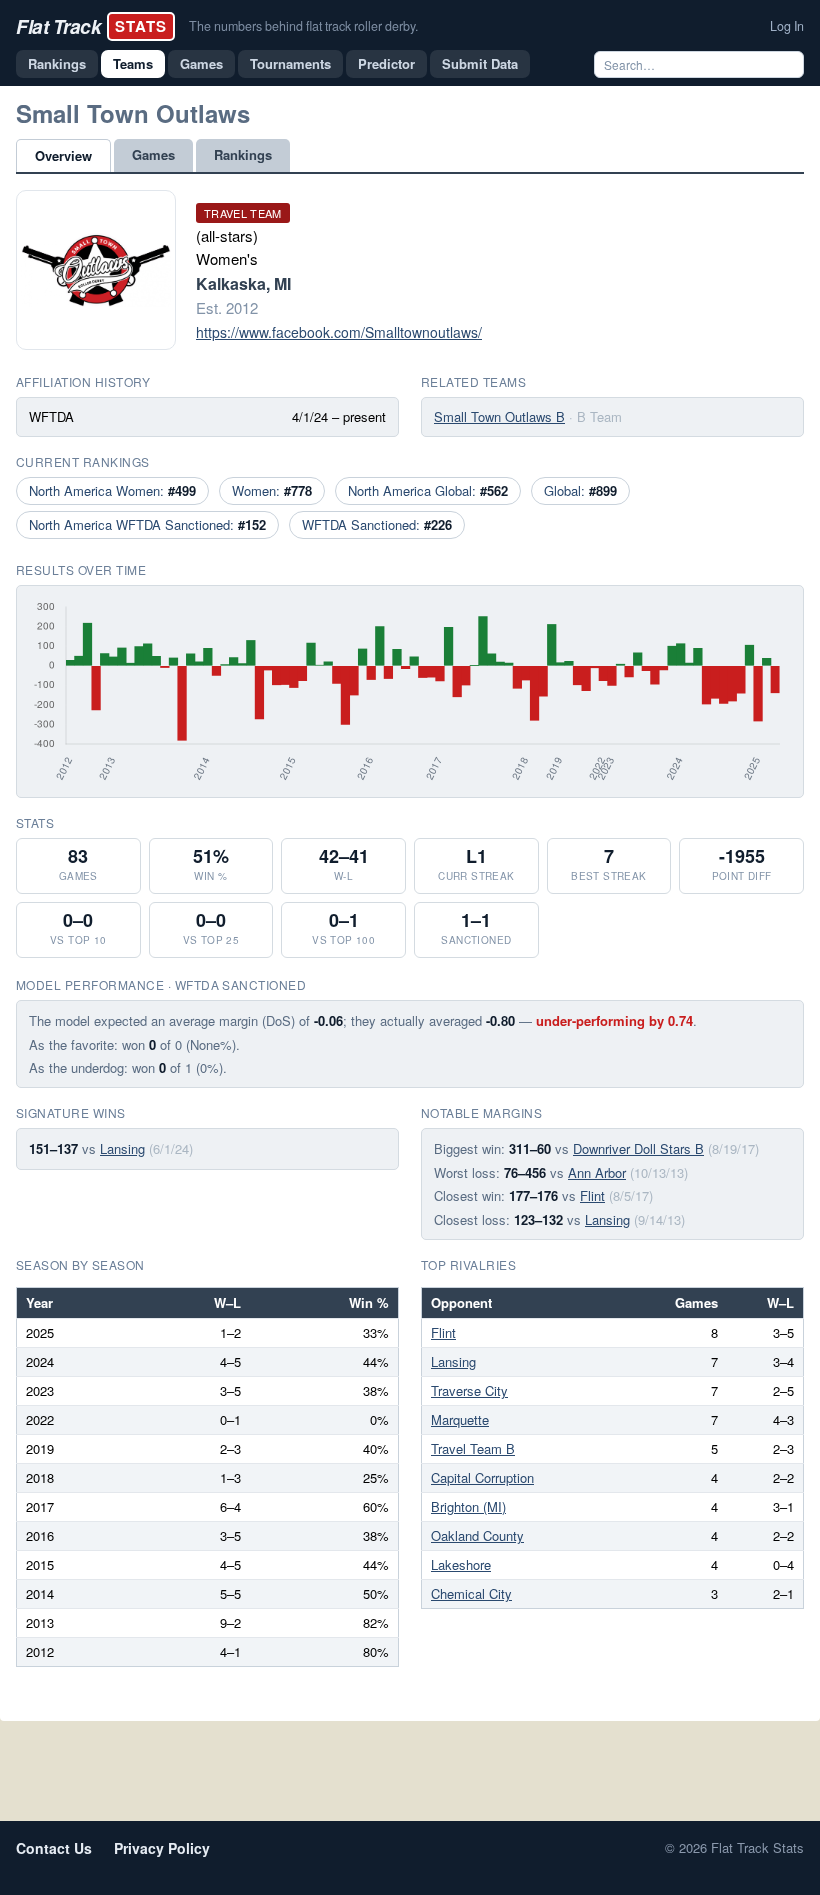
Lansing (122, 1148)
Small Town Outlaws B (499, 416)
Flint (592, 1195)
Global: (580, 490)
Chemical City (471, 1593)
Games (201, 63)
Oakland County (477, 1535)
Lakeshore (461, 1564)
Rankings (57, 63)
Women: (272, 490)
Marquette (460, 1419)
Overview (63, 155)
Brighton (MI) (468, 1506)
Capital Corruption (482, 1477)
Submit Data (480, 63)
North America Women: (112, 490)
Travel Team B (473, 1448)
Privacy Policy (162, 1848)
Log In (787, 26)
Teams (133, 63)
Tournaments (290, 63)
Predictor (386, 63)
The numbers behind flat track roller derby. (303, 26)
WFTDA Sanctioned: (377, 524)
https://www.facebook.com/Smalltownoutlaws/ (339, 332)
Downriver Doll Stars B (638, 1148)
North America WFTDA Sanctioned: (147, 524)
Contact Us (54, 1848)
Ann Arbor (597, 1172)
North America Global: (428, 490)
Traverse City (469, 1390)
